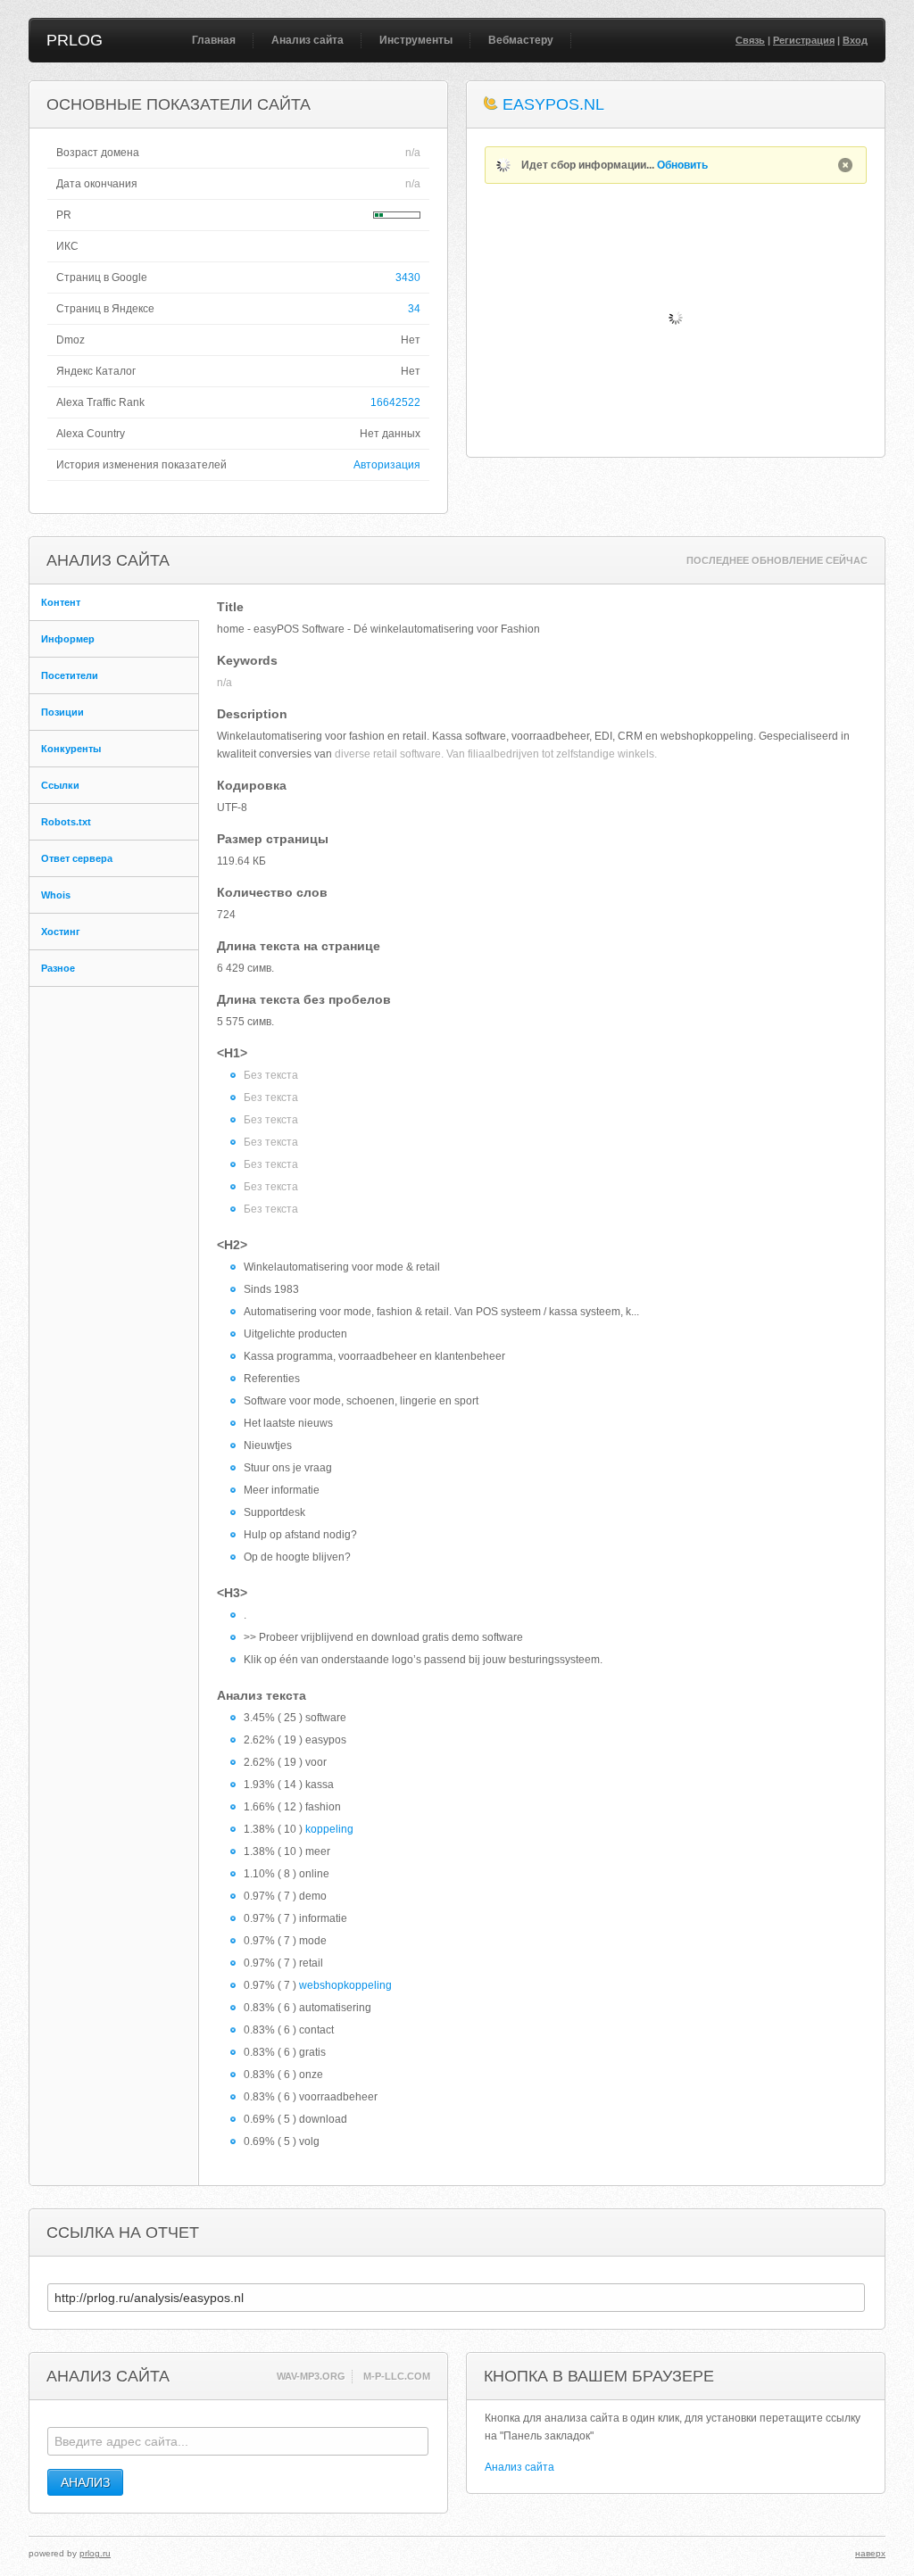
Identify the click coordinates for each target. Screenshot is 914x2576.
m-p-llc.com (397, 2376)
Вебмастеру (521, 40)
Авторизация (387, 465)
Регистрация (804, 40)
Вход (855, 40)
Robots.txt (66, 822)
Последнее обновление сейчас (777, 560)
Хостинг (61, 932)
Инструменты (416, 40)
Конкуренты (71, 749)
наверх (870, 2553)
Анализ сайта (307, 40)
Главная (214, 40)
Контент (61, 602)
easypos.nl (553, 104)
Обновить (682, 165)
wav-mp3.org (311, 2376)
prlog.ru (95, 2553)
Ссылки (60, 785)
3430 (408, 277)
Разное (58, 968)
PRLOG (75, 40)
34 (414, 309)
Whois (56, 895)
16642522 (395, 402)
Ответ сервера (77, 858)
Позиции (62, 712)
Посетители (70, 675)
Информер (68, 639)
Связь (750, 40)
